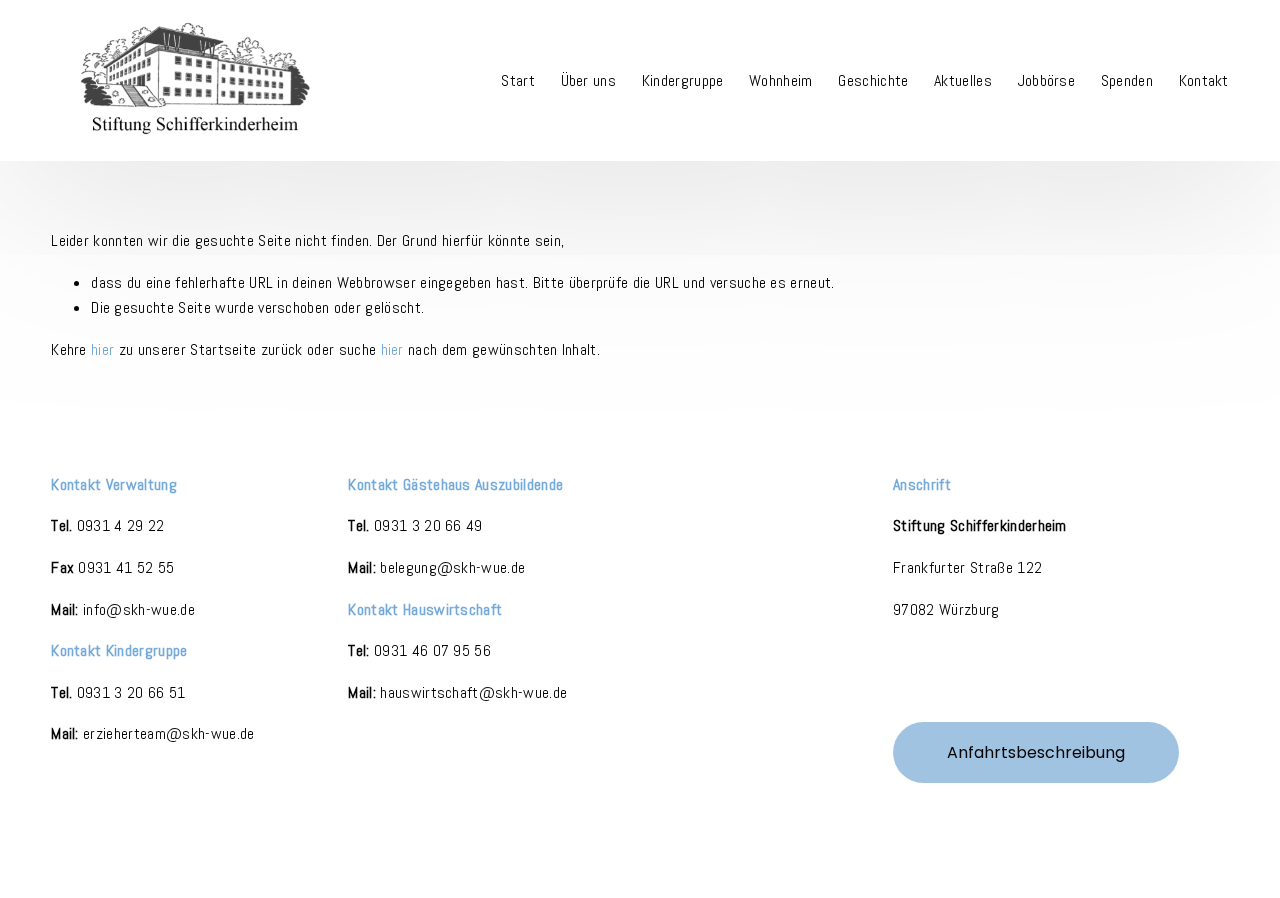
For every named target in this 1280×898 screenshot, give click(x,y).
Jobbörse (1047, 80)
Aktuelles (963, 80)
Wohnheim (781, 80)
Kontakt (1204, 80)
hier (102, 349)
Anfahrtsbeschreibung (1036, 752)
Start (518, 80)
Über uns (589, 80)
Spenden (1127, 80)
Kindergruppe (683, 80)
